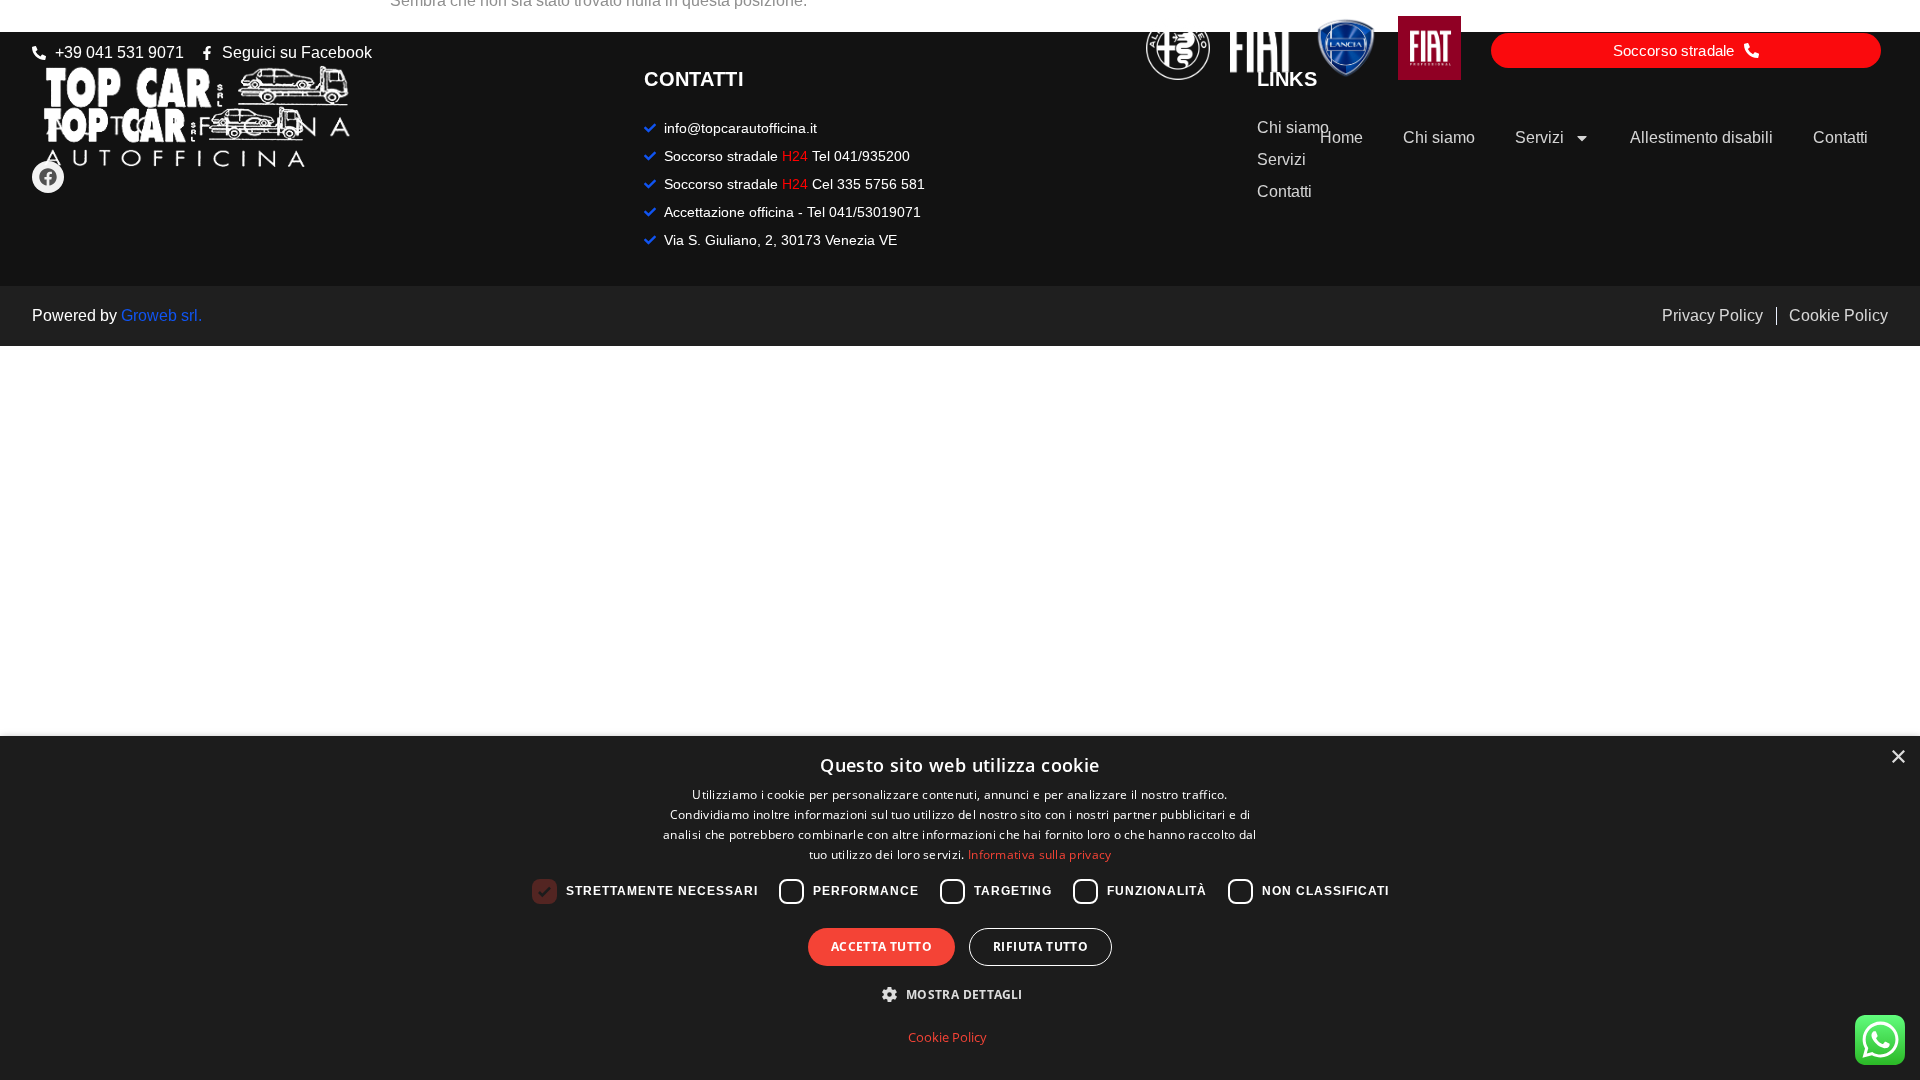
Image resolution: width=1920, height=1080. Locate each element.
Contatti (1840, 137)
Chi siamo (1439, 137)
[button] (959, 995)
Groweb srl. (161, 315)
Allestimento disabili (1701, 137)
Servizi (1539, 137)
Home (1341, 137)
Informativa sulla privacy (1040, 854)
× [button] (1897, 757)
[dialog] (960, 908)
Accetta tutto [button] (881, 946)
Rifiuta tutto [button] (1040, 946)
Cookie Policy (947, 1037)
